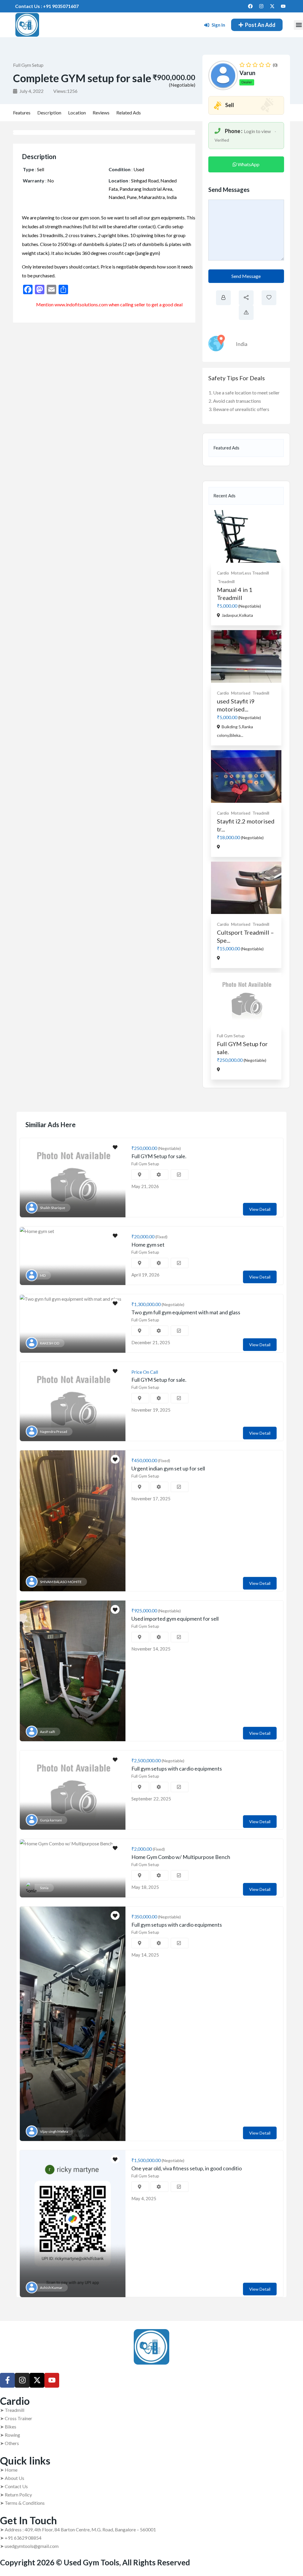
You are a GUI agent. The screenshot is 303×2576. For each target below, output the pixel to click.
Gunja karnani (51, 1820)
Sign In (218, 25)
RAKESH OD (50, 1343)
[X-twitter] (272, 6)
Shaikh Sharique (53, 1208)
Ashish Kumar (51, 2288)
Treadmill (226, 581)
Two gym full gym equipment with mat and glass (186, 1312)
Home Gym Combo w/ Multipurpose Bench (181, 1857)
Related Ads (129, 113)
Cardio (223, 573)
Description (49, 113)
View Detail (260, 1209)
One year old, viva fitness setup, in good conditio (187, 2168)
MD (43, 1275)
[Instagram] (261, 6)
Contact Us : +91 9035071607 (47, 6)
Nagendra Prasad (54, 1432)
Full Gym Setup (28, 65)
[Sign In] (207, 25)
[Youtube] (283, 6)
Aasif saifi (47, 1732)
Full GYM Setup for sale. (159, 1156)
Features (22, 113)
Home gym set (148, 1245)
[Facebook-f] (7, 2380)
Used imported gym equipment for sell (175, 1619)
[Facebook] (250, 6)
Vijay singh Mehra (54, 2131)
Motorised (241, 693)
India (242, 344)
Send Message (246, 276)
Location (77, 113)
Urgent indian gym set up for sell (168, 1468)
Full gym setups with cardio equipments (177, 1768)
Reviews (101, 113)
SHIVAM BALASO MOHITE (61, 1582)
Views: (65, 91)
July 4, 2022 (31, 91)
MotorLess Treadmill (250, 573)
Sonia (44, 1888)
